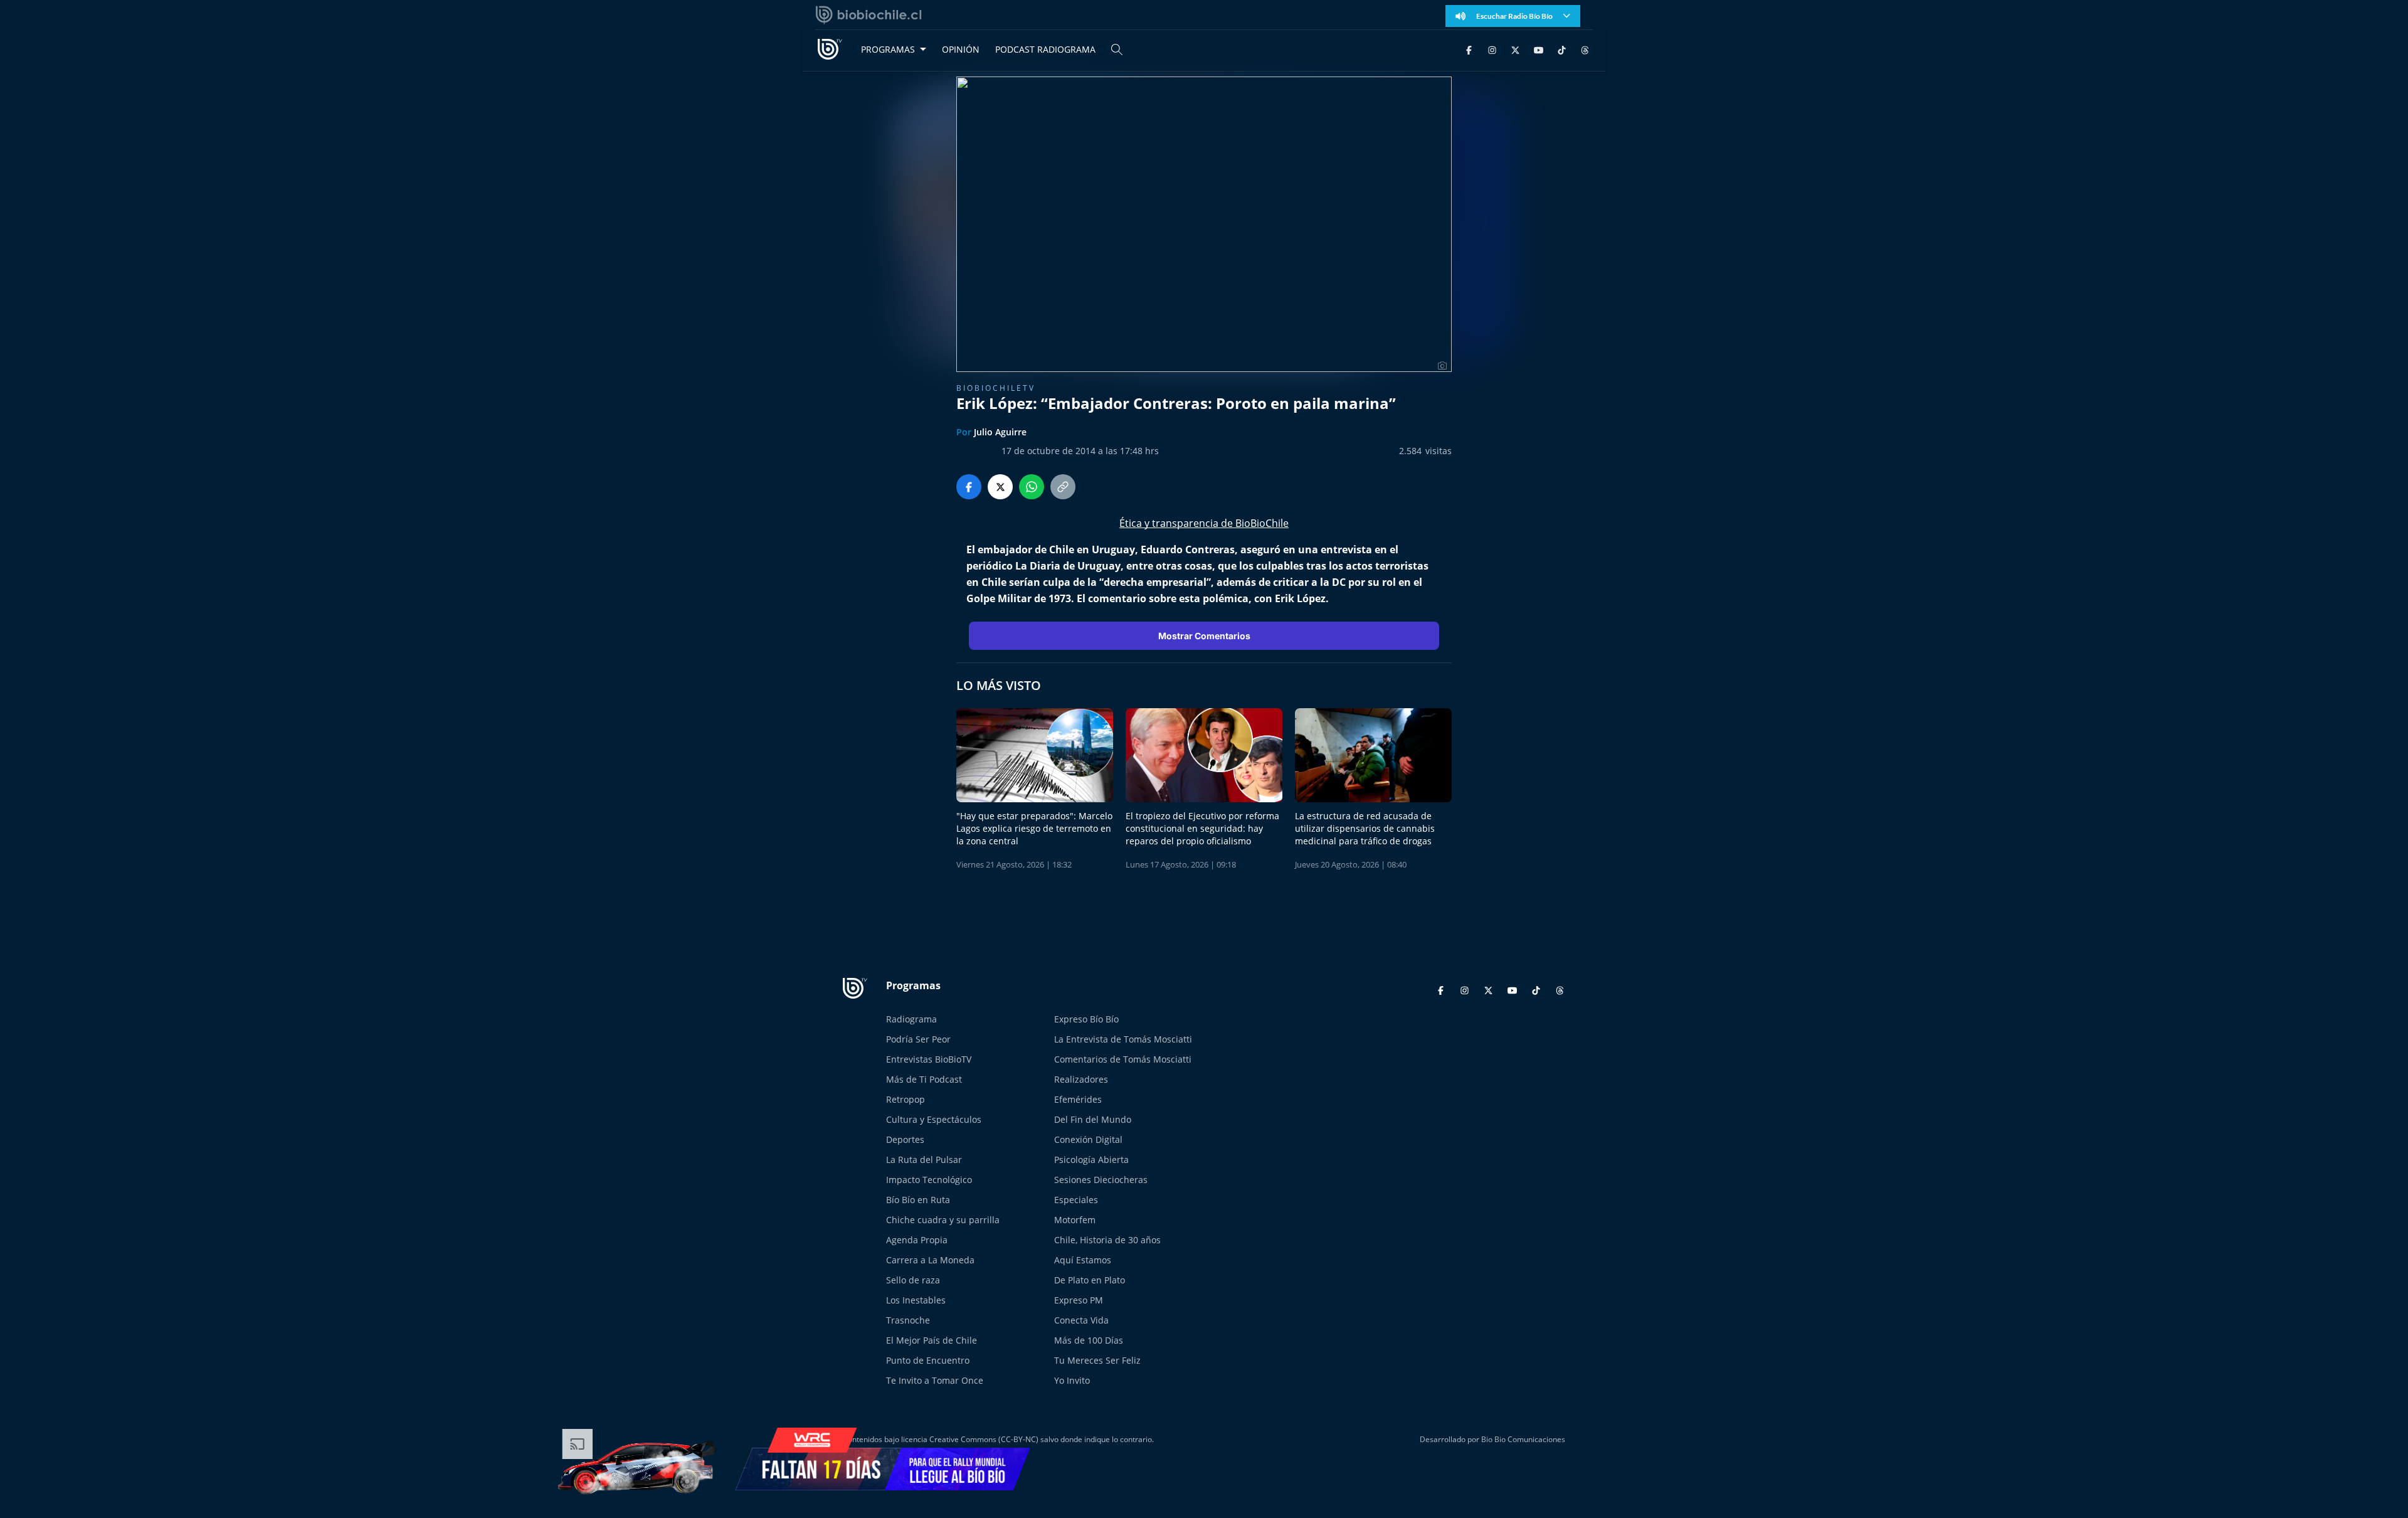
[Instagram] (1492, 49)
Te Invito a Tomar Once (935, 1380)
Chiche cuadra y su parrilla (943, 1220)
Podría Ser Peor (918, 1039)
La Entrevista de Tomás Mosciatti (1123, 1039)
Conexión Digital (1088, 1139)
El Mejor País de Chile (932, 1340)
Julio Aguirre (1000, 432)
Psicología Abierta (1091, 1160)
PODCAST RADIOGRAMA (1045, 49)
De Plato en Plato (1090, 1280)
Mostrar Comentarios (1204, 636)
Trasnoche (908, 1320)
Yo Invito (1072, 1380)
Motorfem (1075, 1220)
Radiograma (911, 1019)
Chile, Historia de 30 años (1107, 1240)
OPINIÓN (961, 49)
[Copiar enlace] (1063, 487)
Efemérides (1078, 1099)
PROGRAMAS (888, 49)
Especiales (1076, 1200)
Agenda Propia (917, 1240)
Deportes (905, 1139)
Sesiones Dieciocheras (1101, 1180)
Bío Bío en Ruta (918, 1200)
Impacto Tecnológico (929, 1180)
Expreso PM (1079, 1300)
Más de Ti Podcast (924, 1079)
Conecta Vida (1081, 1320)
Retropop (906, 1099)
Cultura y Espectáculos (934, 1119)
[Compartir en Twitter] (1000, 487)
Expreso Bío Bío (1086, 1019)
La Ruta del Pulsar (924, 1160)
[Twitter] (1515, 49)
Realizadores (1081, 1079)
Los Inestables (916, 1300)
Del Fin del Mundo (1093, 1119)
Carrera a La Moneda (930, 1260)
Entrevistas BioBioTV (929, 1059)
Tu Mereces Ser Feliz (1097, 1360)
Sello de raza (913, 1280)
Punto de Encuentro (928, 1360)
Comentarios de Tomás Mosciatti (1123, 1059)
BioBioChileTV (996, 388)
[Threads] (1585, 49)
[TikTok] (1562, 49)
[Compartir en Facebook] (969, 487)
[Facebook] (1469, 49)
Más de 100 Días (1089, 1340)
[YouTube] (1539, 49)
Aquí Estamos (1083, 1260)
